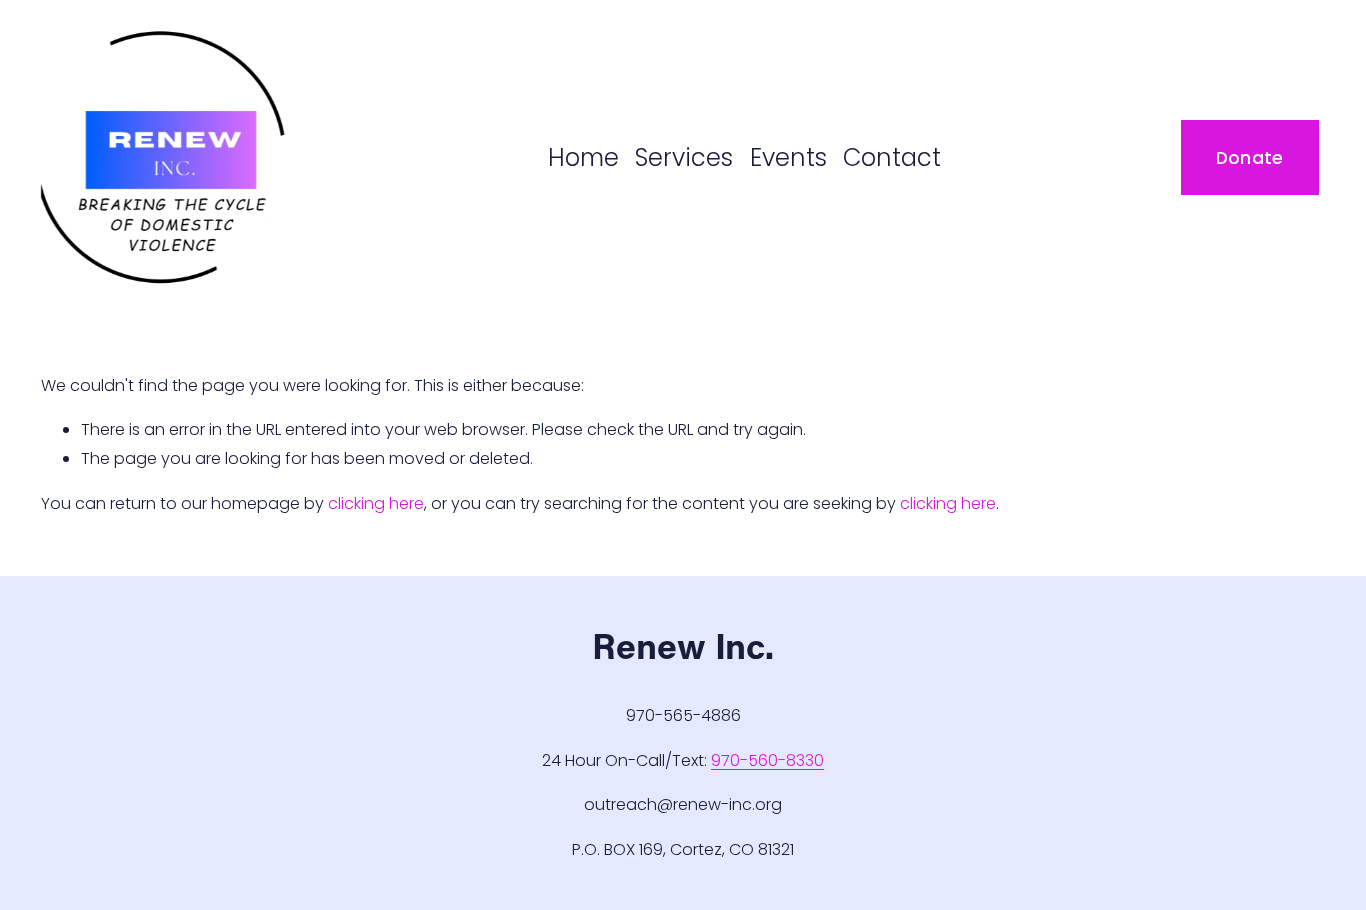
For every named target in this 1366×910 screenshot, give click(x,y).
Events (788, 157)
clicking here (376, 503)
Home (583, 157)
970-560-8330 (767, 760)
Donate (1250, 157)
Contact (892, 157)
